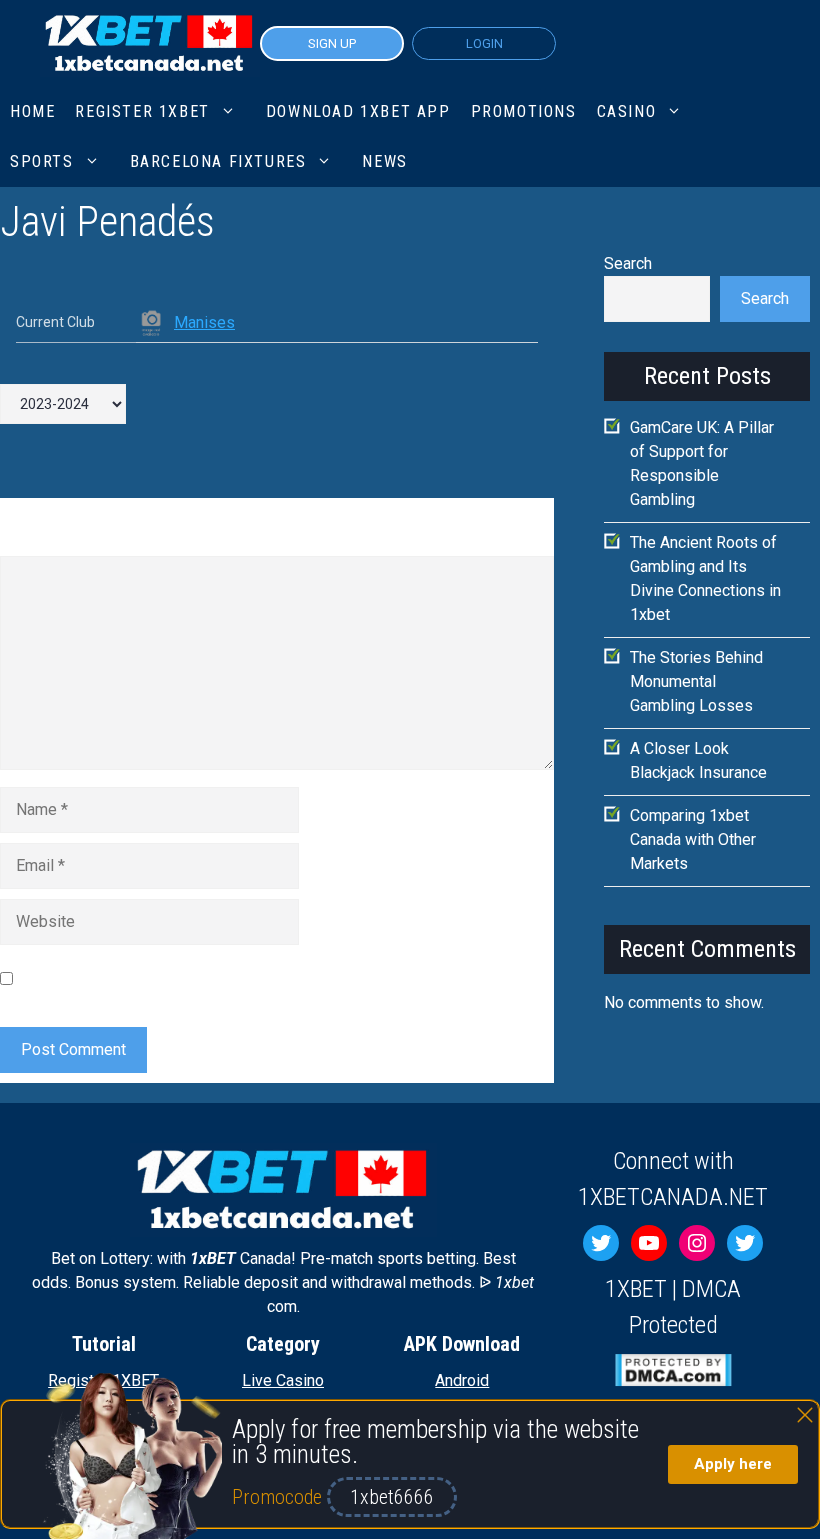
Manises (204, 322)
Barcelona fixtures (218, 161)
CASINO (627, 111)
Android (462, 1380)
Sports (42, 161)
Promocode (279, 1497)
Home (32, 111)
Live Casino (283, 1380)
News (384, 161)
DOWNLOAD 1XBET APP (358, 111)
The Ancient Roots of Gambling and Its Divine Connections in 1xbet (705, 578)
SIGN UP (332, 43)
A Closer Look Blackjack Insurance (698, 760)
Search (628, 263)
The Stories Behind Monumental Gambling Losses (696, 681)
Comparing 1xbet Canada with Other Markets (693, 839)
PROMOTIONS (524, 111)
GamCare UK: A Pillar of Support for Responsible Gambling (702, 463)
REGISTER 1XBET (142, 111)
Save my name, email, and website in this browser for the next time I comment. (259, 978)
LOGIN (484, 43)
